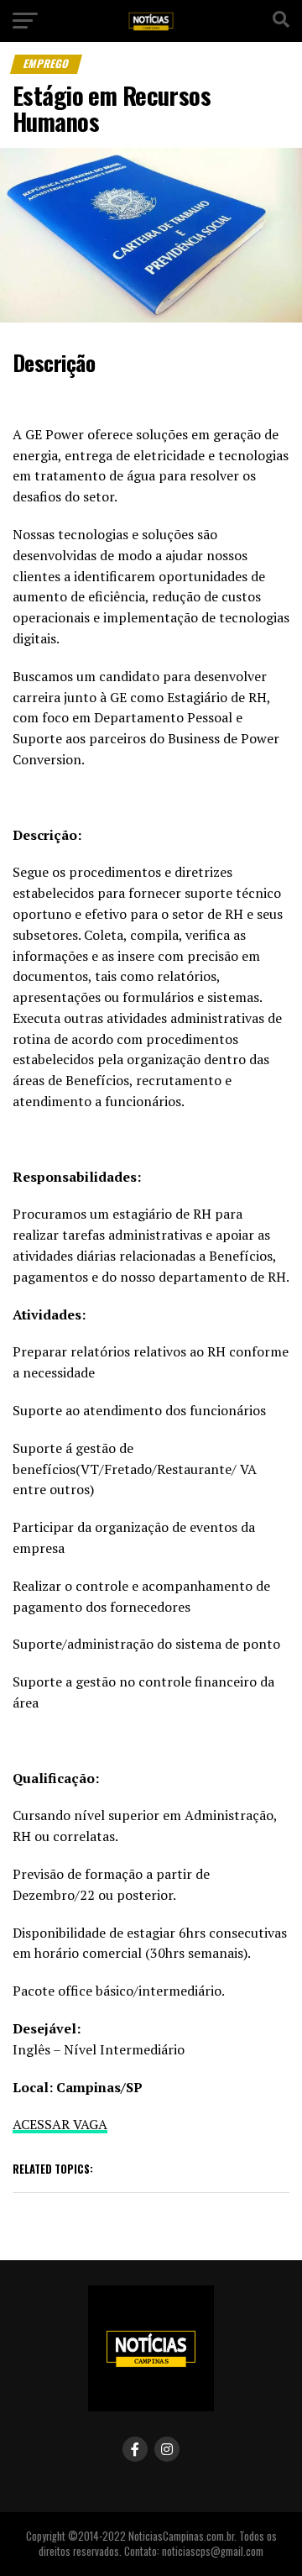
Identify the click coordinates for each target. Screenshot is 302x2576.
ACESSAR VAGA (60, 2124)
